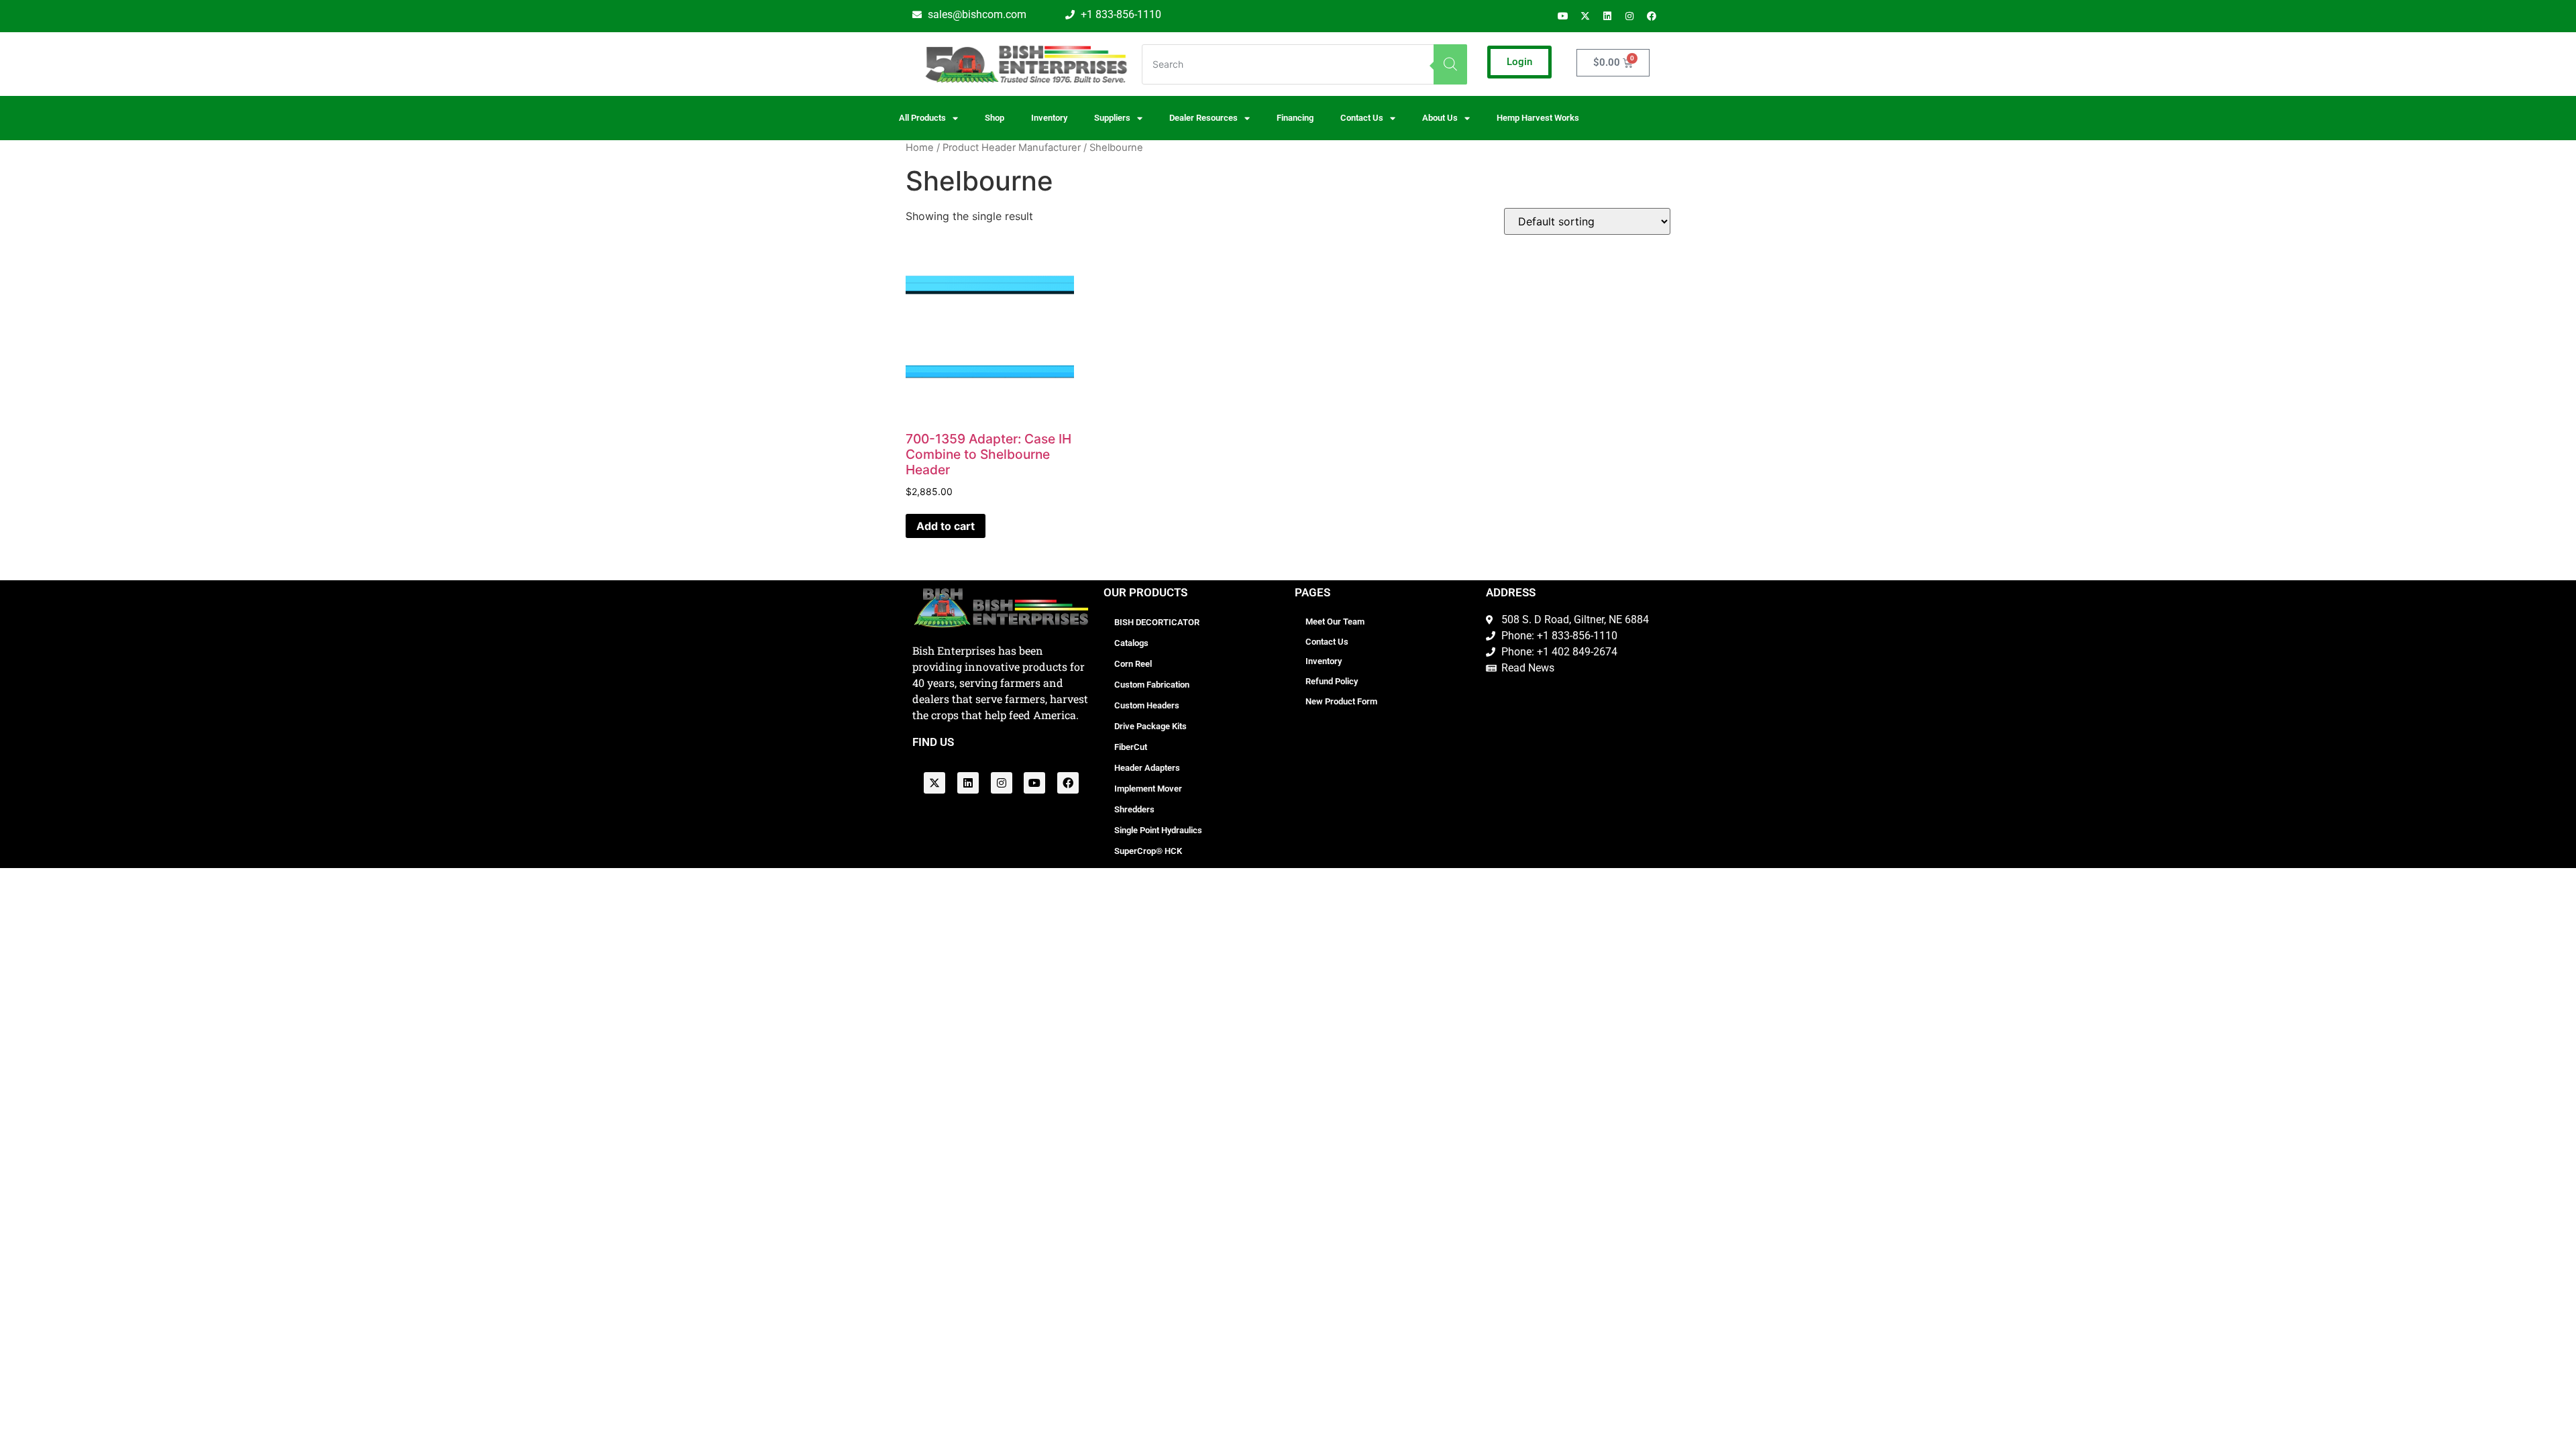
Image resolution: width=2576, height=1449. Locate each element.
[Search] (1450, 64)
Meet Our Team (1335, 622)
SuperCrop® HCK (1148, 851)
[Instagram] (1629, 16)
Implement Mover (1148, 789)
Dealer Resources (1203, 118)
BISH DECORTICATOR (1157, 622)
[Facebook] (1652, 16)
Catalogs (1131, 643)
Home (920, 148)
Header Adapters (1147, 768)
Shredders (1134, 809)
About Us (1440, 118)
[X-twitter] (1585, 16)
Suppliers (1112, 118)
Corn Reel (1133, 664)
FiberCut (1131, 747)
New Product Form (1341, 701)
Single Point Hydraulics (1158, 830)
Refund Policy (1332, 681)
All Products (922, 118)
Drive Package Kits (1150, 726)
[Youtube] (1563, 16)
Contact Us (1327, 642)
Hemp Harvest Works (1538, 118)
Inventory (1049, 118)
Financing (1295, 118)
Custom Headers (1147, 705)
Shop (995, 118)
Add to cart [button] (946, 526)
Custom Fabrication (1152, 685)
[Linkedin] (1607, 16)
